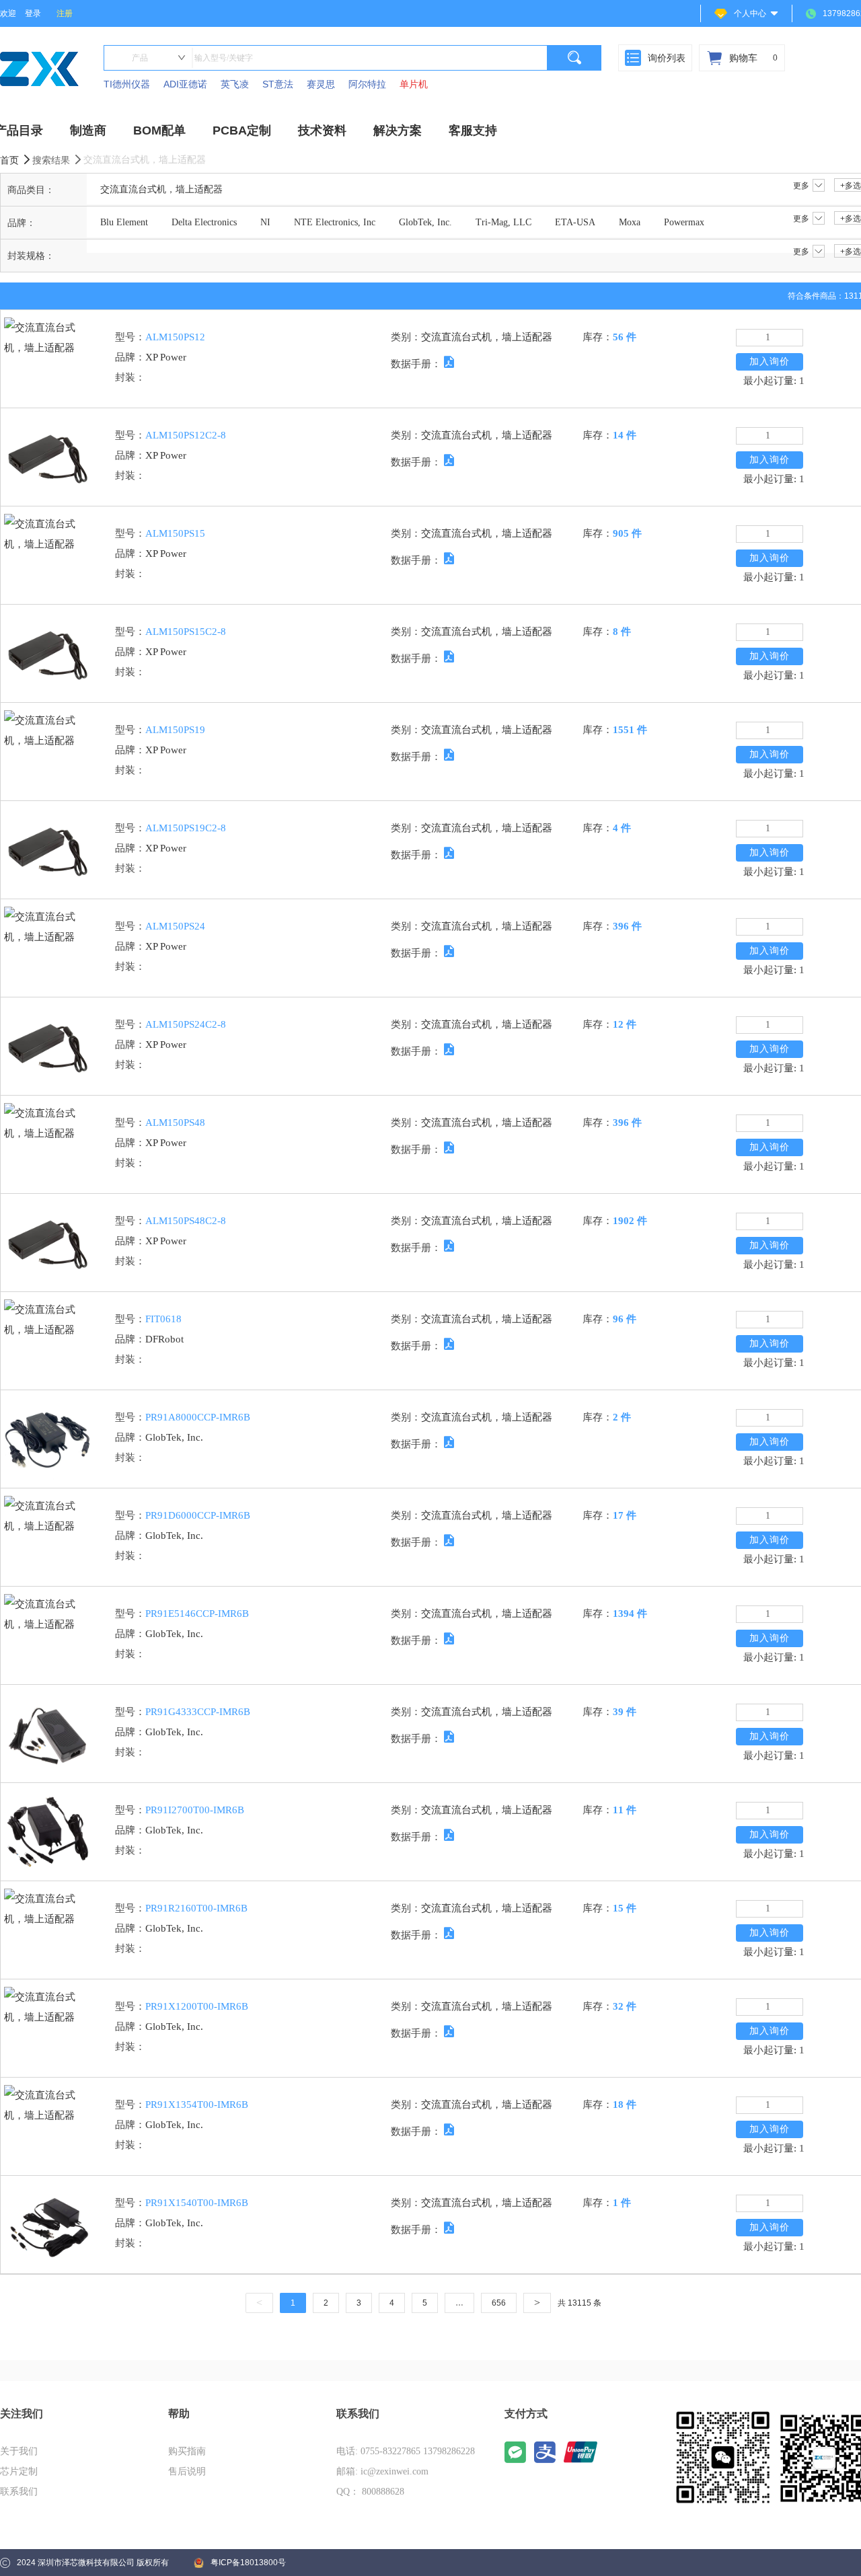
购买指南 (187, 2451)
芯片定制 (19, 2471)
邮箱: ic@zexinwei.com (382, 2471)
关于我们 (19, 2451)
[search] (574, 58)
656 (499, 2303)
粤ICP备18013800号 (248, 2563)
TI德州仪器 (127, 84)
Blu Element (124, 222)
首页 (11, 160)
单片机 (414, 84)
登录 (33, 13)
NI (265, 222)
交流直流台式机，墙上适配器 (161, 189)
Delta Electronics (204, 222)
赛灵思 (321, 84)
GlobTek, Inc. (425, 222)
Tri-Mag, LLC (503, 222)
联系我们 (19, 2492)
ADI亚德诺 (185, 84)
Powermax (684, 222)
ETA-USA (575, 222)
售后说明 (187, 2471)
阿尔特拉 (367, 84)
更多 (801, 186)
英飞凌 (235, 84)
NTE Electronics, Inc (335, 222)
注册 (65, 13)
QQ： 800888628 (370, 2492)
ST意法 (278, 84)
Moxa (630, 222)
